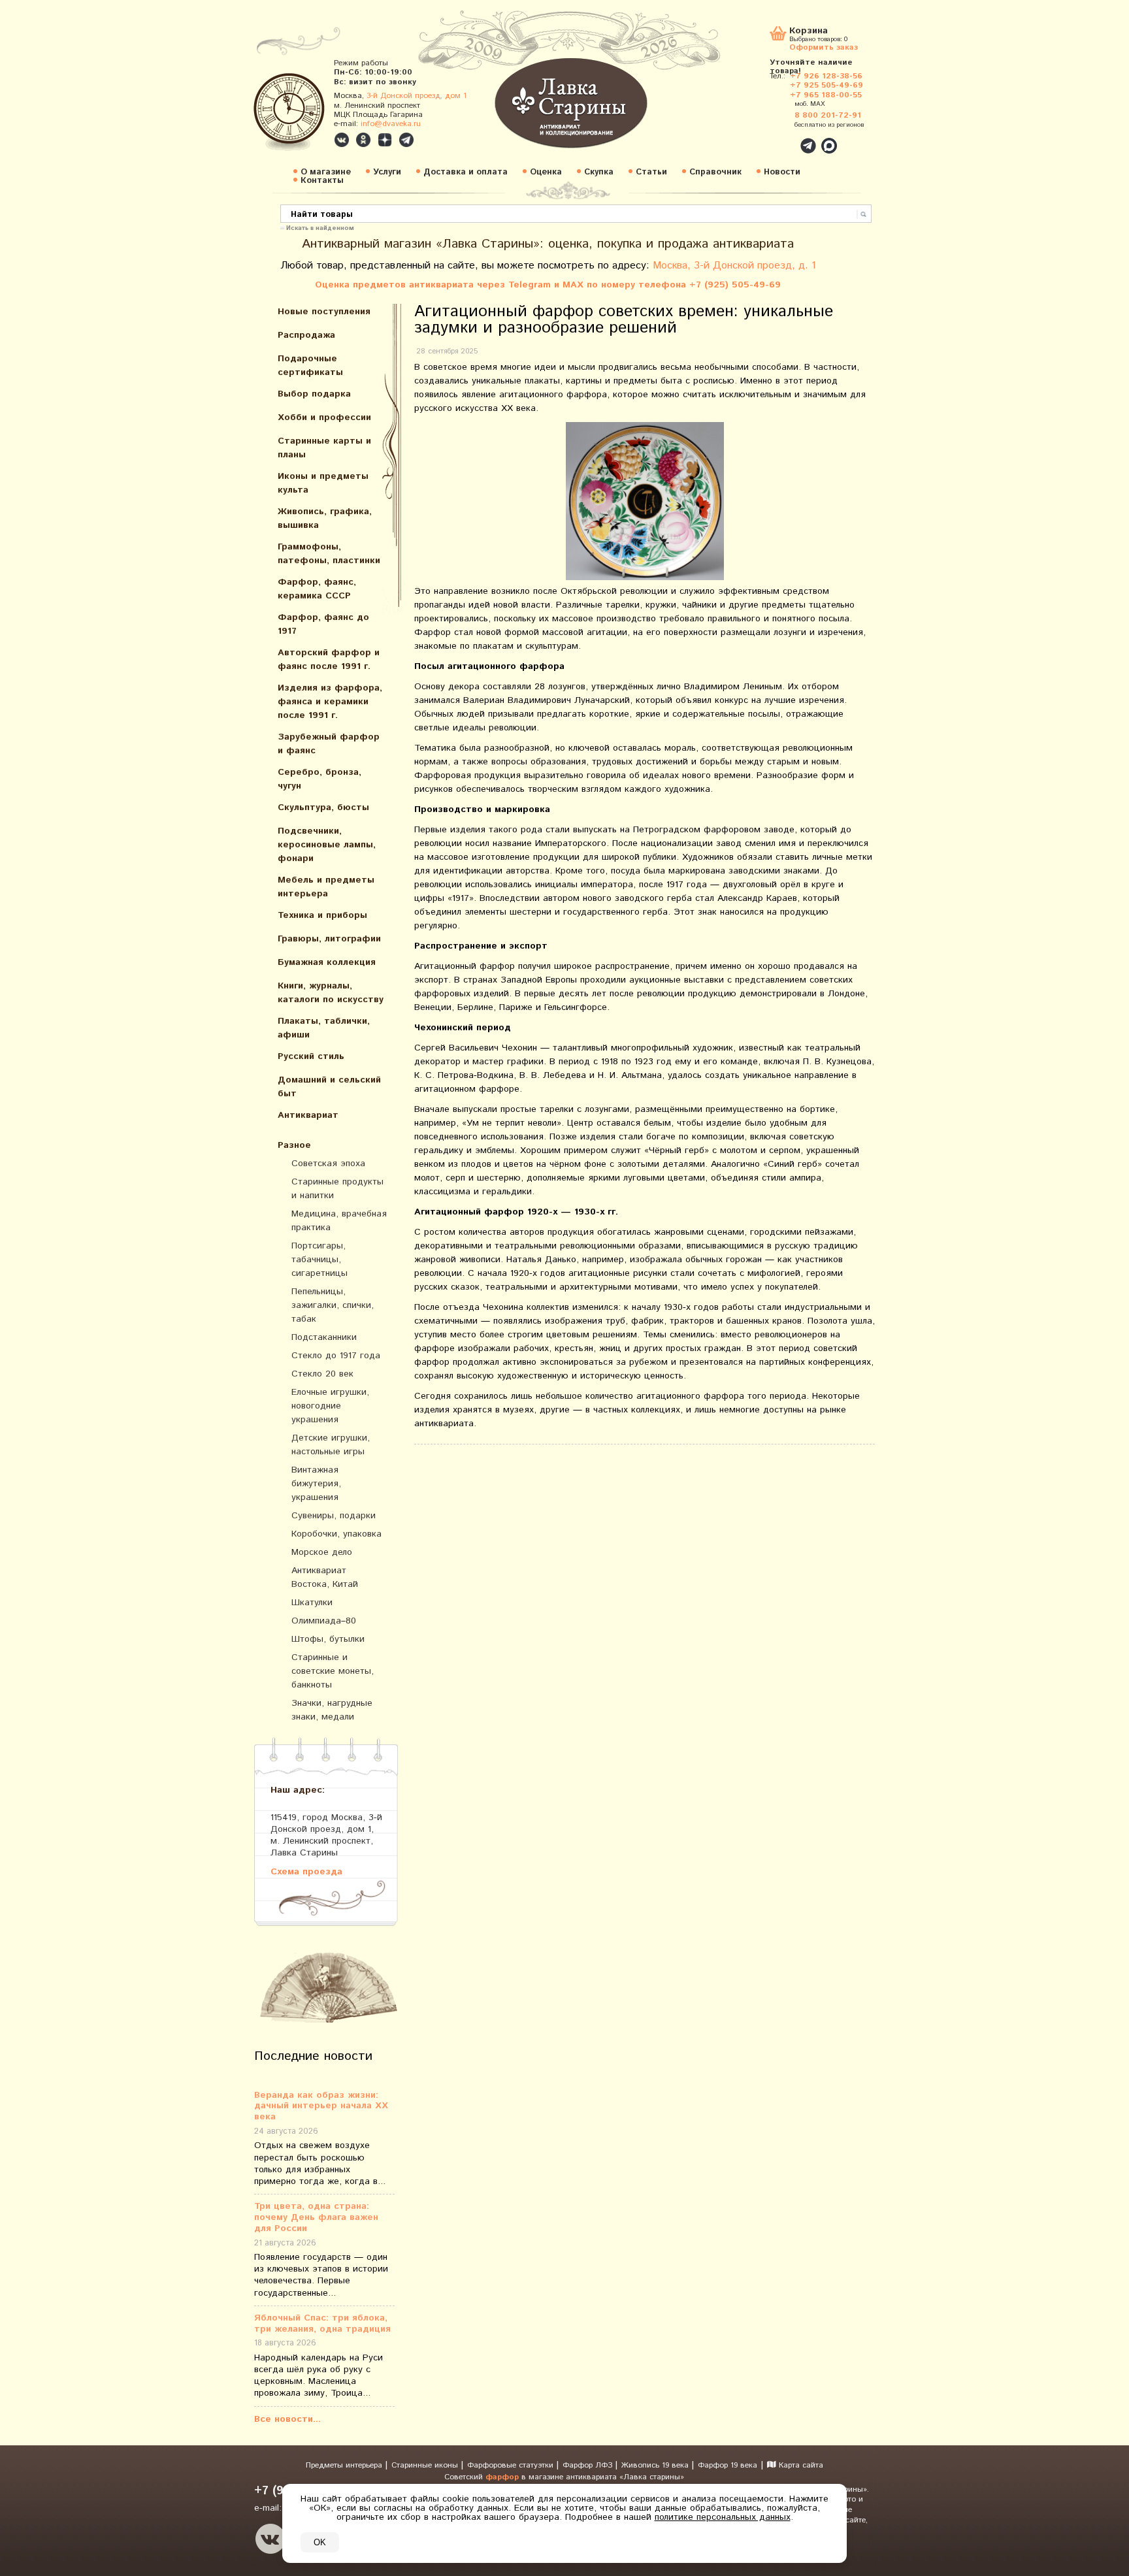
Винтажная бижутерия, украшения (316, 1484)
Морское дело (322, 1552)
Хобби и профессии (324, 417)
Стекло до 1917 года (336, 1356)
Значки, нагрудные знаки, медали (332, 1710)
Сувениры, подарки (334, 1516)
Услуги (387, 172)
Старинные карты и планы (324, 448)
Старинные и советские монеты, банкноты (333, 1671)
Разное (294, 1145)
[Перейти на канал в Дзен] (385, 140)
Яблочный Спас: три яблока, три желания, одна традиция (322, 2324)
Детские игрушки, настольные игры (331, 1445)
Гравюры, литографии (329, 939)
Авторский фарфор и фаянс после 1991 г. (329, 660)
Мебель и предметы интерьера (326, 887)
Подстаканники (324, 1337)
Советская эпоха (328, 1164)
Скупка (599, 172)
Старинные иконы (426, 2465)
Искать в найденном (320, 227)
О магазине (326, 172)
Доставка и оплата (466, 172)
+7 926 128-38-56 (826, 76)
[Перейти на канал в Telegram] (406, 140)
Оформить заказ (824, 47)
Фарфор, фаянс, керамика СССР (317, 589)
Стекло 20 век (322, 1374)
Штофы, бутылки (328, 1639)
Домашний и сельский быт (329, 1087)
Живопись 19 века (656, 2465)
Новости (782, 172)
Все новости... (287, 2419)
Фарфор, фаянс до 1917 (323, 624)
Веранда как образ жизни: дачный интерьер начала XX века (321, 2106)
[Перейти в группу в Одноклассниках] (363, 140)
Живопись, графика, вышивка (325, 518)
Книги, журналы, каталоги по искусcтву (331, 993)
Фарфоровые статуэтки (512, 2465)
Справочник (715, 172)
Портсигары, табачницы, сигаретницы (319, 1260)
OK (320, 2542)
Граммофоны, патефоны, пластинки (329, 554)
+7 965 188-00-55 (826, 95)
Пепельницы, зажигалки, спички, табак (333, 1305)
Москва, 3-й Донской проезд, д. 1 (734, 266)
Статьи (651, 172)
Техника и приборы (322, 915)
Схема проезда (306, 1871)
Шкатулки (312, 1603)
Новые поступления (324, 312)
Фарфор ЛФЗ (589, 2465)
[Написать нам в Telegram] (780, 139)
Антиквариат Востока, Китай (325, 1577)
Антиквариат (308, 1115)
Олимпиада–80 (324, 1621)
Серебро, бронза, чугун (319, 779)
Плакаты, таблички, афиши (324, 1028)
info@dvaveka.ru (391, 124)
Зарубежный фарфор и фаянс (329, 744)
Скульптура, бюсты (323, 807)
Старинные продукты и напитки (337, 1189)
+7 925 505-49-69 (826, 85)
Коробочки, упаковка (336, 1534)
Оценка (546, 172)
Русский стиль (311, 1056)
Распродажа (306, 335)
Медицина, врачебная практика (339, 1221)
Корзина (809, 32)
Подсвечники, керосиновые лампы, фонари (327, 845)
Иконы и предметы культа (323, 483)
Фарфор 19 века (728, 2465)
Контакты (322, 181)
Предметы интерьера (345, 2465)
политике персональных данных (723, 2517)
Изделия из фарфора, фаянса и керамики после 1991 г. (330, 702)
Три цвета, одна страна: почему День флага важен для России (316, 2217)
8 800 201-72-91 (828, 115)
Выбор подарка (314, 394)
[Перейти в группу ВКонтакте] (342, 140)
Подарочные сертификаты (310, 366)
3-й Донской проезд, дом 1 (417, 96)
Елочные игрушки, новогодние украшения (330, 1406)
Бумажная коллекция (327, 962)
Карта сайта (800, 2465)
